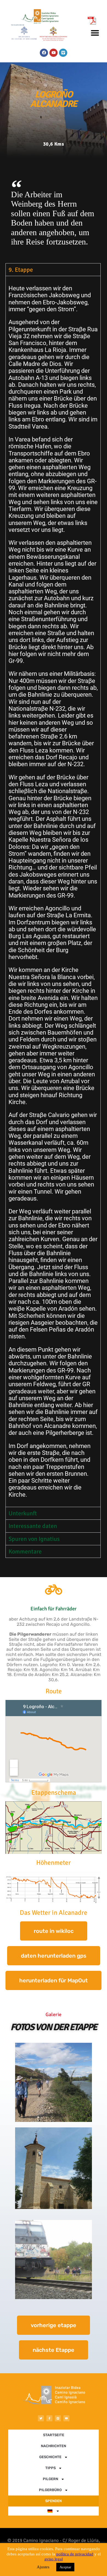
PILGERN (50, 2479)
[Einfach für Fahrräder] (54, 1589)
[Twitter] (41, 2418)
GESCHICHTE (50, 2457)
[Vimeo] (63, 53)
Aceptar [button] (65, 2567)
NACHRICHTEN (54, 2446)
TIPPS (50, 2468)
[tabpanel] (53, 891)
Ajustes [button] (43, 2567)
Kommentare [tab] (25, 1551)
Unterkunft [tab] (23, 1513)
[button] (95, 33)
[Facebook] (44, 53)
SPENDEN (54, 2501)
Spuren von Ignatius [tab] (34, 1539)
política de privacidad (75, 2554)
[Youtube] (54, 53)
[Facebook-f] (49, 2418)
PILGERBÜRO (50, 2490)
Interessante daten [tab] (33, 1526)
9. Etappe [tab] (21, 270)
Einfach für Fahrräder (54, 1609)
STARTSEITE (54, 2435)
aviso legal (54, 2559)
